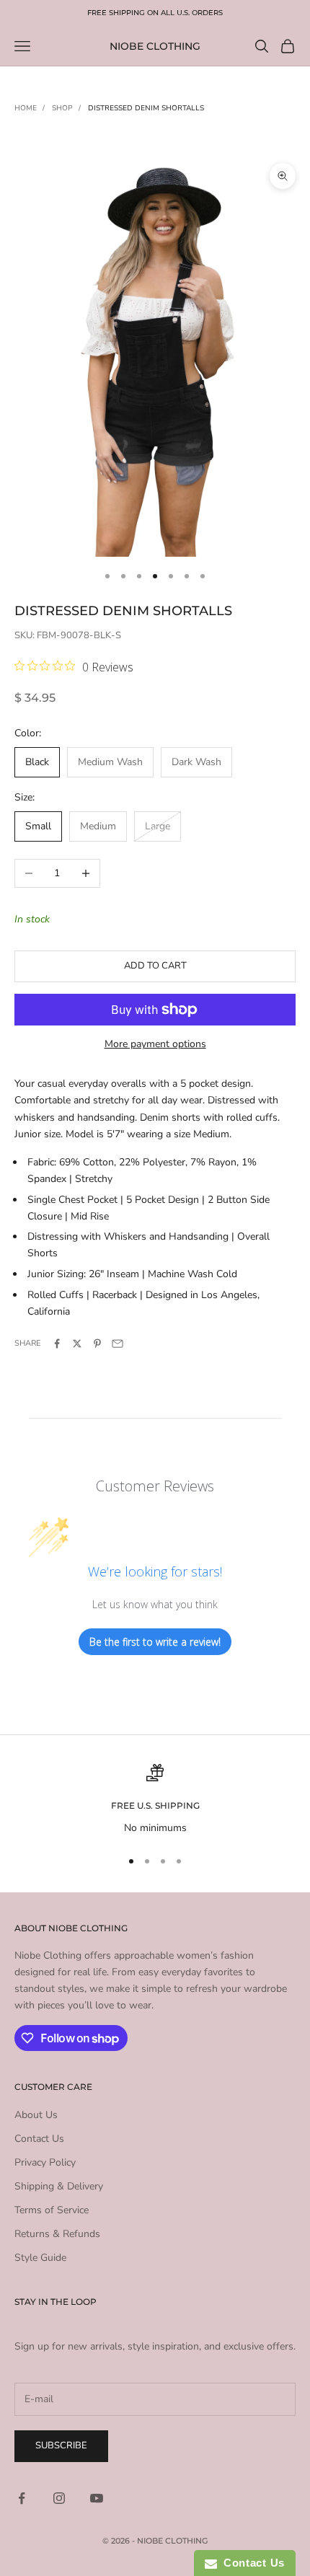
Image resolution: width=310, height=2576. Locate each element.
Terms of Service (52, 2210)
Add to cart (155, 966)
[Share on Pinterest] (97, 1344)
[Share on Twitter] (77, 1344)
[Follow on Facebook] (22, 2498)
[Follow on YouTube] (97, 2498)
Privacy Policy (45, 2162)
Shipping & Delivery (59, 2186)
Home (26, 108)
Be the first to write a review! (155, 1642)
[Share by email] (118, 1344)
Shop (62, 108)
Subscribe (61, 2445)
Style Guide (40, 2258)
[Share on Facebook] (57, 1344)
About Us (36, 2115)
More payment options (155, 1044)
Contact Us (39, 2139)
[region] (155, 1800)
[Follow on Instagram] (59, 2498)
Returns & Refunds (57, 2234)
